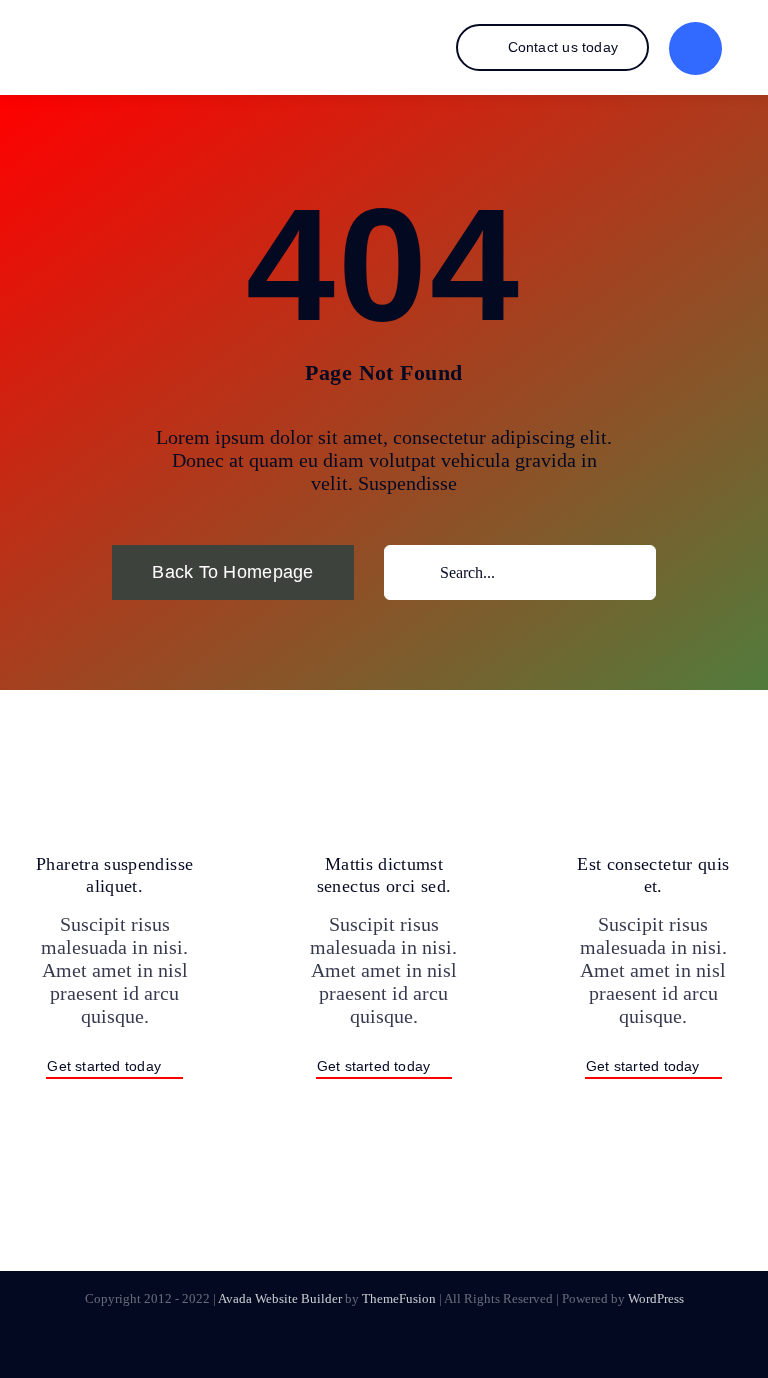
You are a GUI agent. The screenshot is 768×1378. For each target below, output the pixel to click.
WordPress (656, 1298)
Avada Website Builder (280, 1298)
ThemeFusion (399, 1298)
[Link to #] (695, 48)
